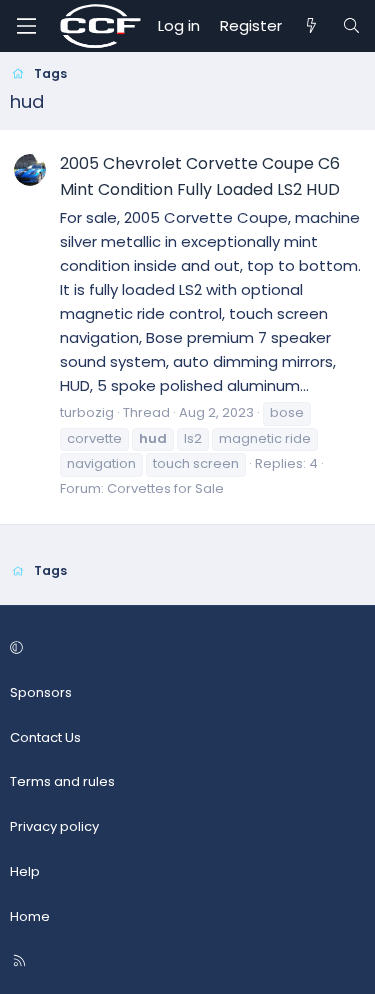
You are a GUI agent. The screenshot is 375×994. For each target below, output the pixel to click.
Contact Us (45, 737)
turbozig (87, 412)
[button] (184, 648)
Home (30, 916)
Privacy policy (54, 826)
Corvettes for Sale (165, 488)
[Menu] (26, 26)
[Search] (351, 26)
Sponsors (41, 692)
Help (25, 871)
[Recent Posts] (311, 26)
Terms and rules (62, 781)
